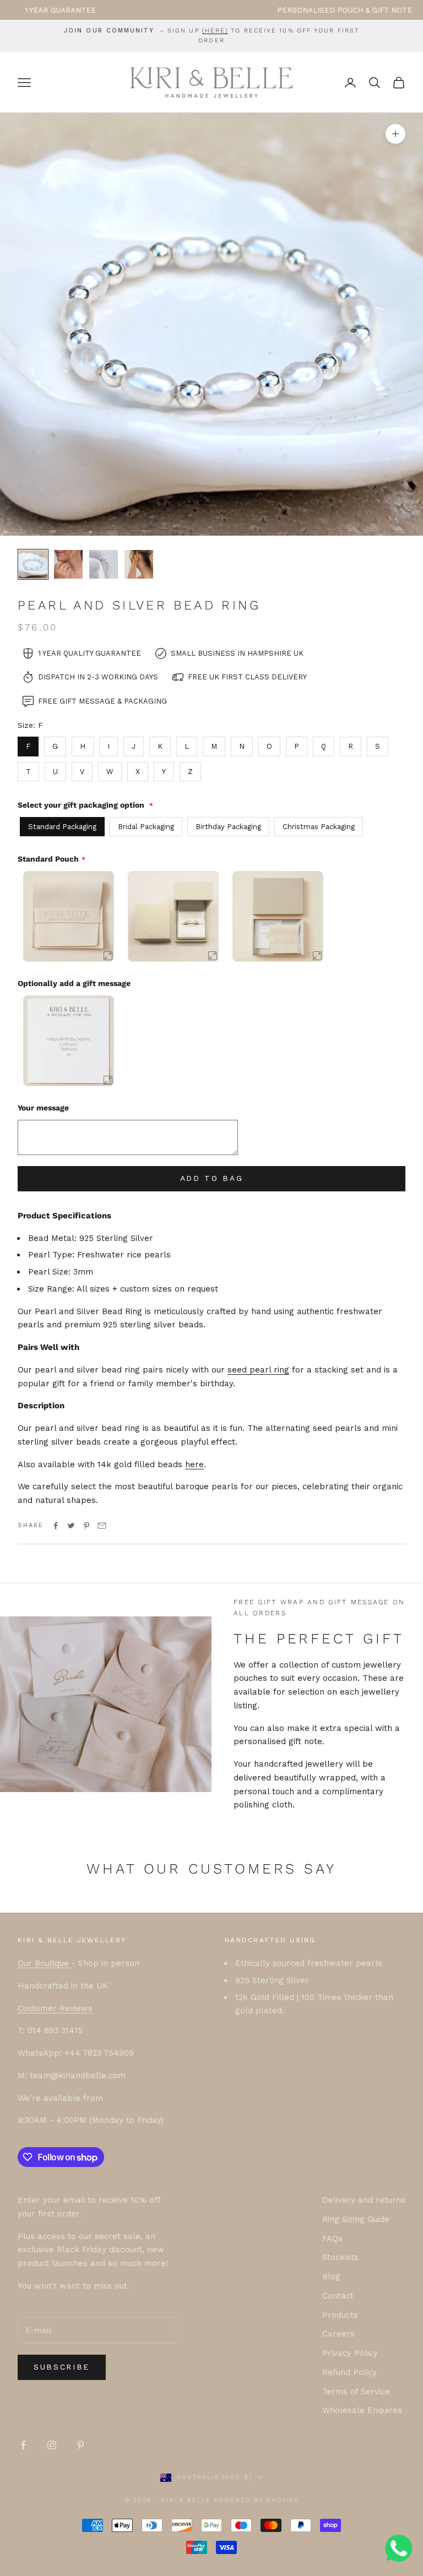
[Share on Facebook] (56, 1526)
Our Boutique (45, 1963)
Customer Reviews (55, 2008)
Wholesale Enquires (362, 2410)
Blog (331, 2277)
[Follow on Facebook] (23, 2445)
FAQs (332, 2239)
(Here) (215, 31)
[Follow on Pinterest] (80, 2445)
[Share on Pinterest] (86, 1526)
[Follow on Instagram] (52, 2445)
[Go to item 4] (139, 564)
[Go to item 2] (68, 564)
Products (340, 2315)
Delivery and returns (364, 2200)
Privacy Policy (350, 2353)
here (194, 1464)
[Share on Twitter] (71, 1526)
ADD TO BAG (212, 1178)
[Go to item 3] (104, 564)
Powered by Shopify (257, 2500)
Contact (338, 2296)
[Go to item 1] (33, 564)
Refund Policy (349, 2372)
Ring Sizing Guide (356, 2219)
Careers (338, 2334)
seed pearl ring (258, 1370)
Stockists (340, 2257)
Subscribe (62, 2367)
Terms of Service (356, 2392)
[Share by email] (102, 1526)
